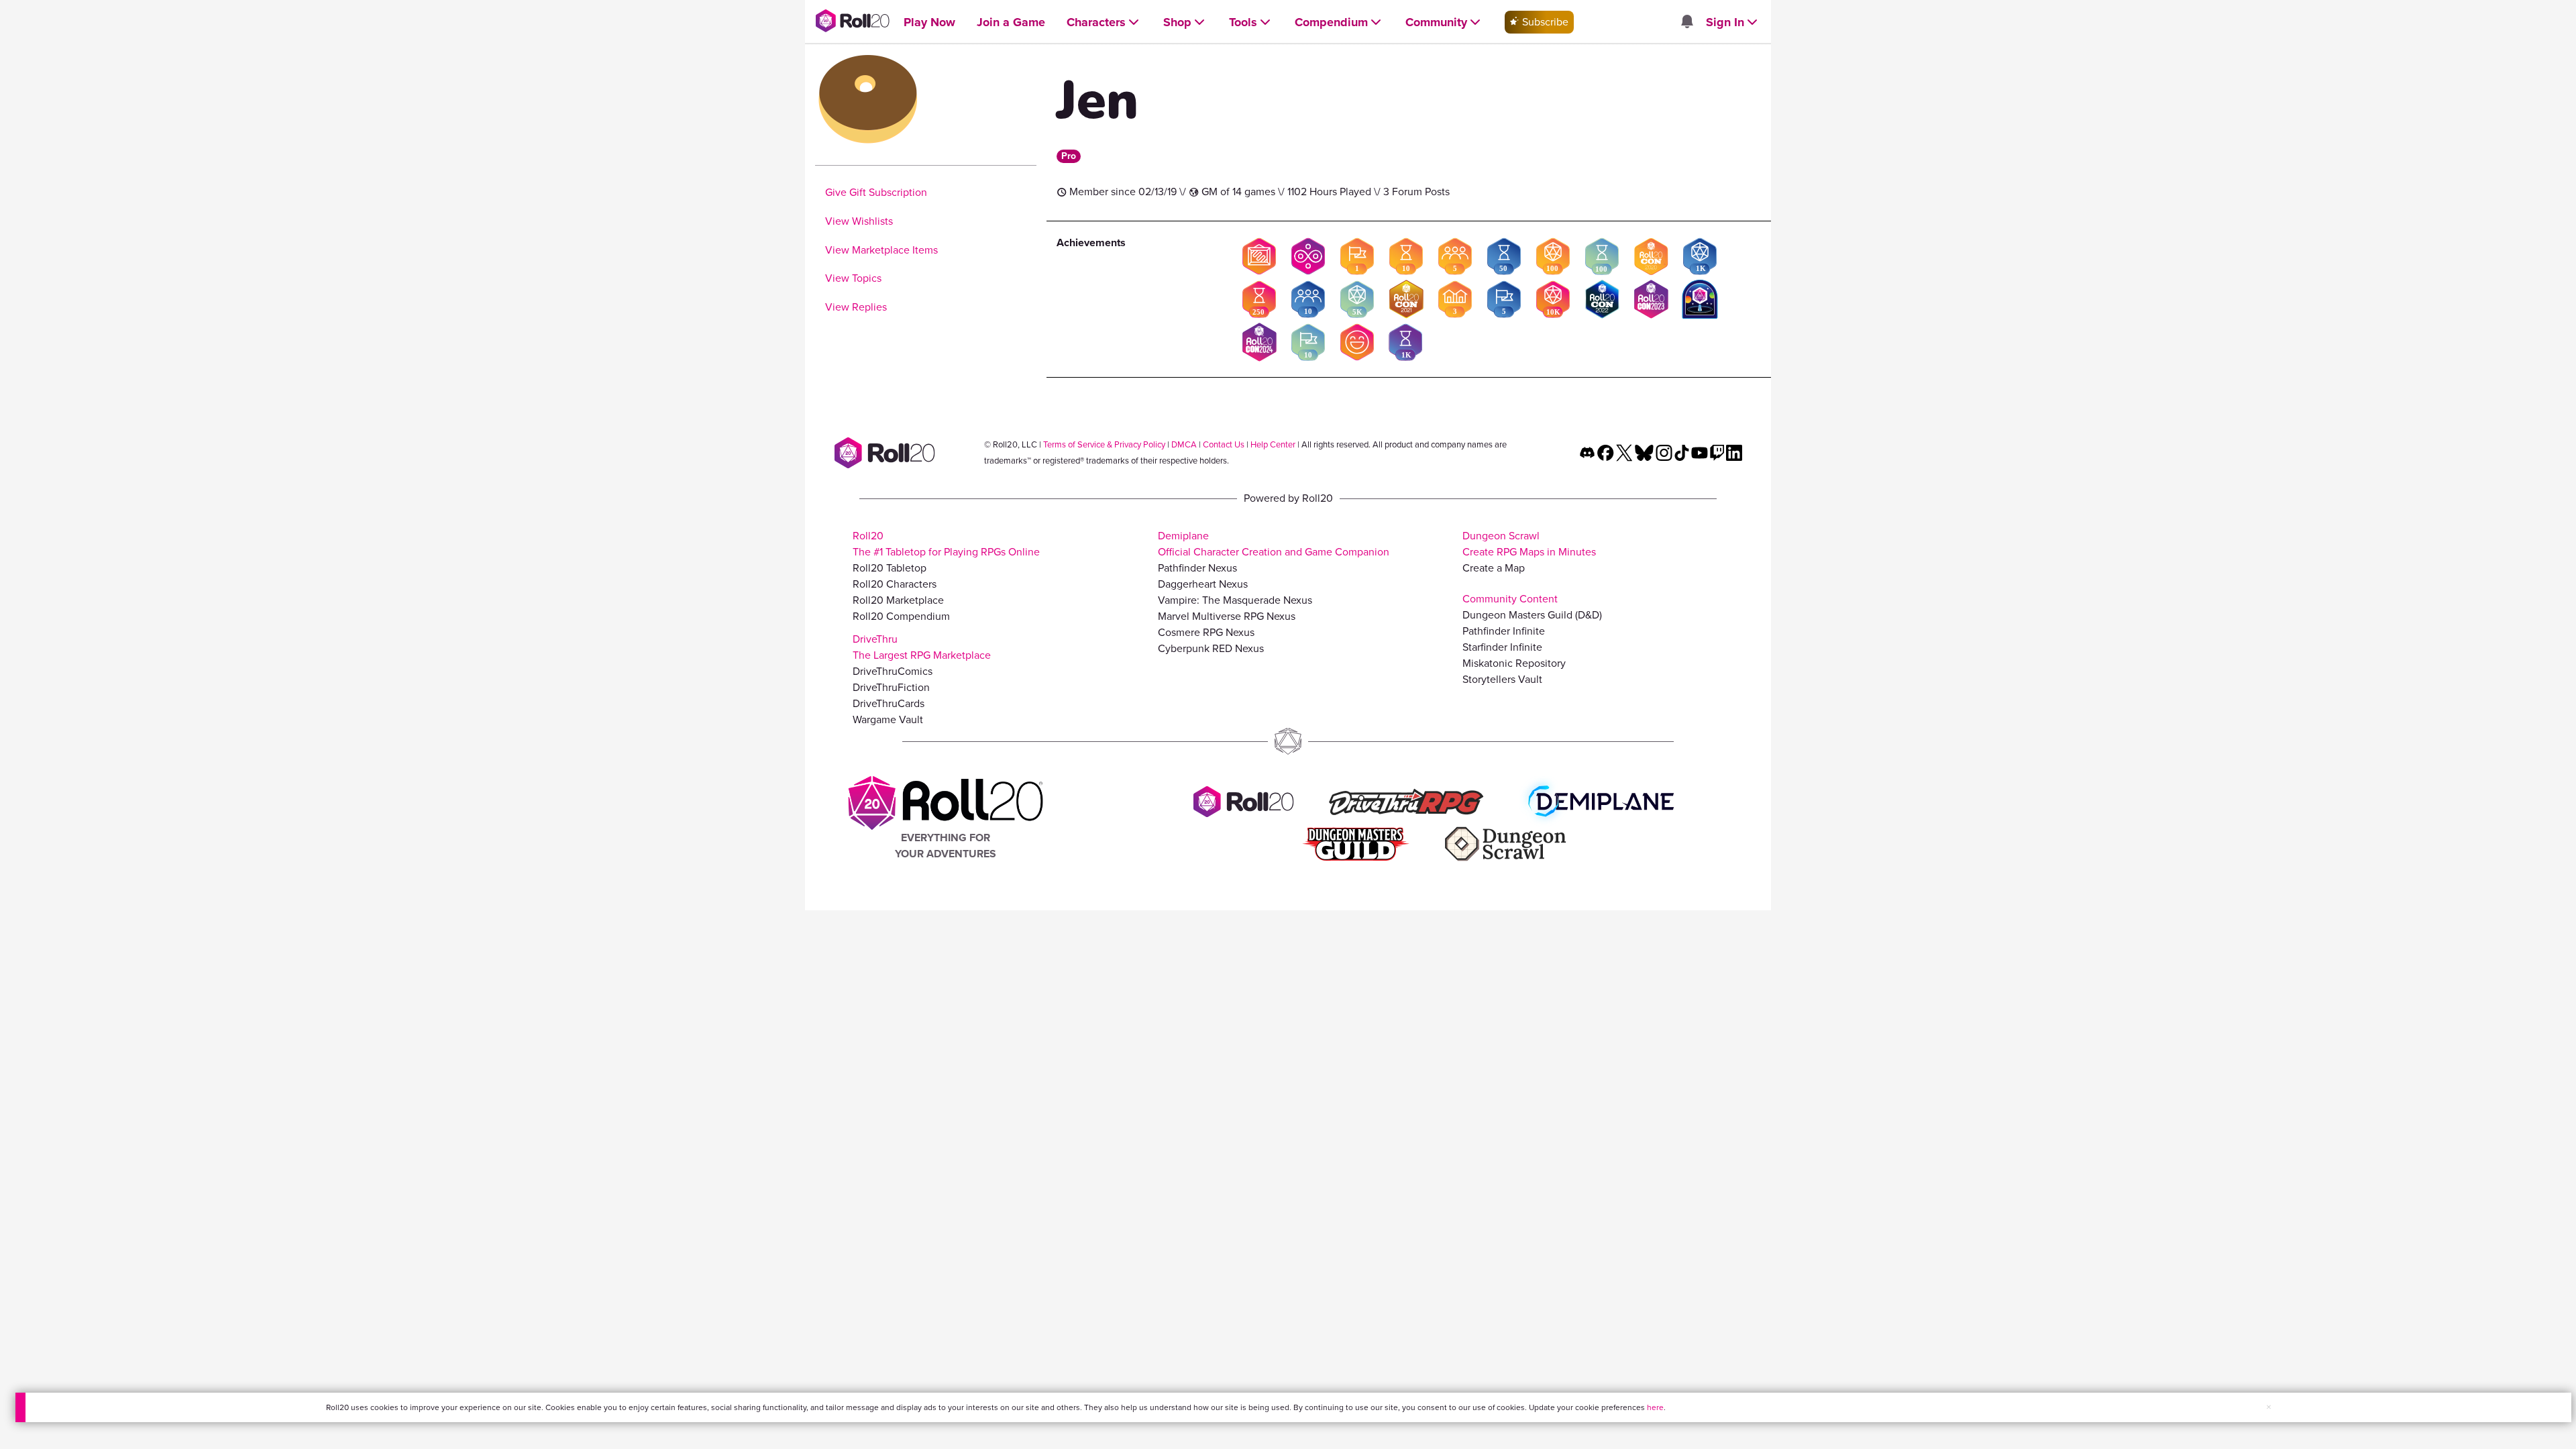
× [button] (2269, 1407)
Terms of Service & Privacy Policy (1104, 444)
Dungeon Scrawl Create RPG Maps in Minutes (1529, 544)
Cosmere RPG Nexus (1206, 632)
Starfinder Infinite (1502, 647)
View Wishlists (859, 221)
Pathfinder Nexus (1197, 568)
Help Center (1273, 444)
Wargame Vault (888, 719)
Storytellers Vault (1502, 679)
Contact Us (1224, 444)
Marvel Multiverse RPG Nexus (1227, 616)
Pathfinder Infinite (1504, 631)
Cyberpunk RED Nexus (1211, 648)
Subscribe (1544, 22)
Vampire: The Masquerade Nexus (1235, 600)
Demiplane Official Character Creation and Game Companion (1274, 544)
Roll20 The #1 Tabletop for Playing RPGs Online (946, 544)
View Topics (853, 278)
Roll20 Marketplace (898, 600)
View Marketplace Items (881, 250)
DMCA (1184, 444)
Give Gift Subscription (876, 192)
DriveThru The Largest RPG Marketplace (922, 647)
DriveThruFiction (891, 687)
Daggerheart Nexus (1203, 584)
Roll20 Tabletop (890, 568)
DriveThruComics (893, 671)
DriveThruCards (889, 703)
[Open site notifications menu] (1686, 22)
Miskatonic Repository (1514, 663)
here (1655, 1407)
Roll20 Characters (895, 584)
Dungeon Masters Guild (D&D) (1532, 615)
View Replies (856, 307)
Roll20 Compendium (901, 616)
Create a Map (1494, 568)
